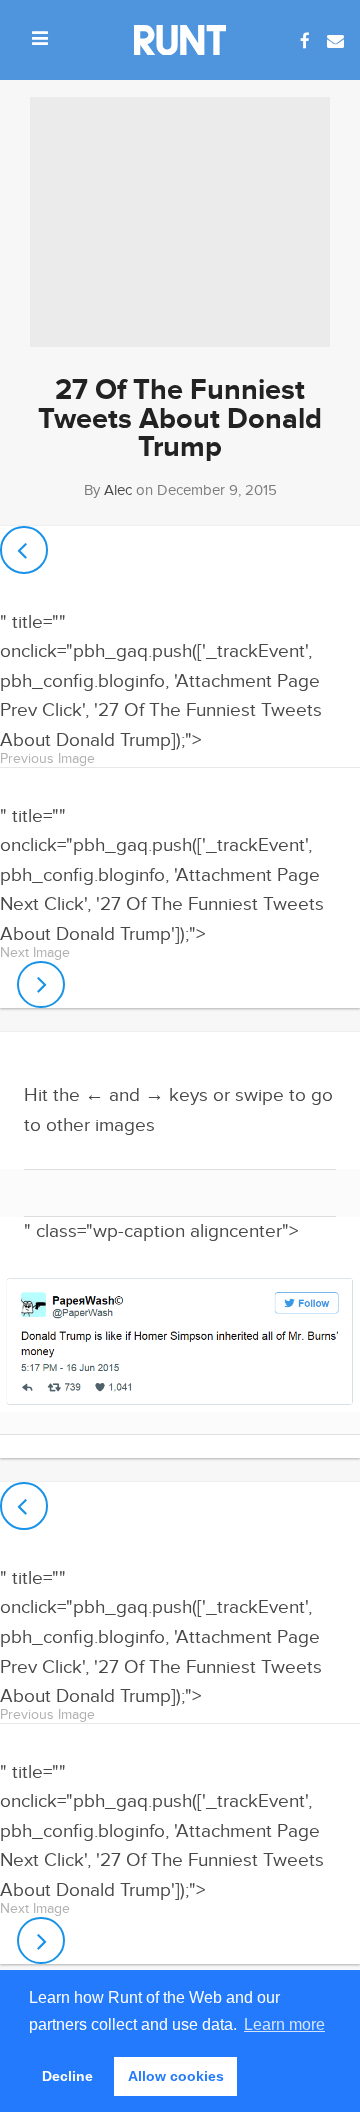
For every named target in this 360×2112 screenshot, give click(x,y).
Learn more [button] (284, 2024)
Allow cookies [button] (176, 2076)
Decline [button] (67, 2076)
